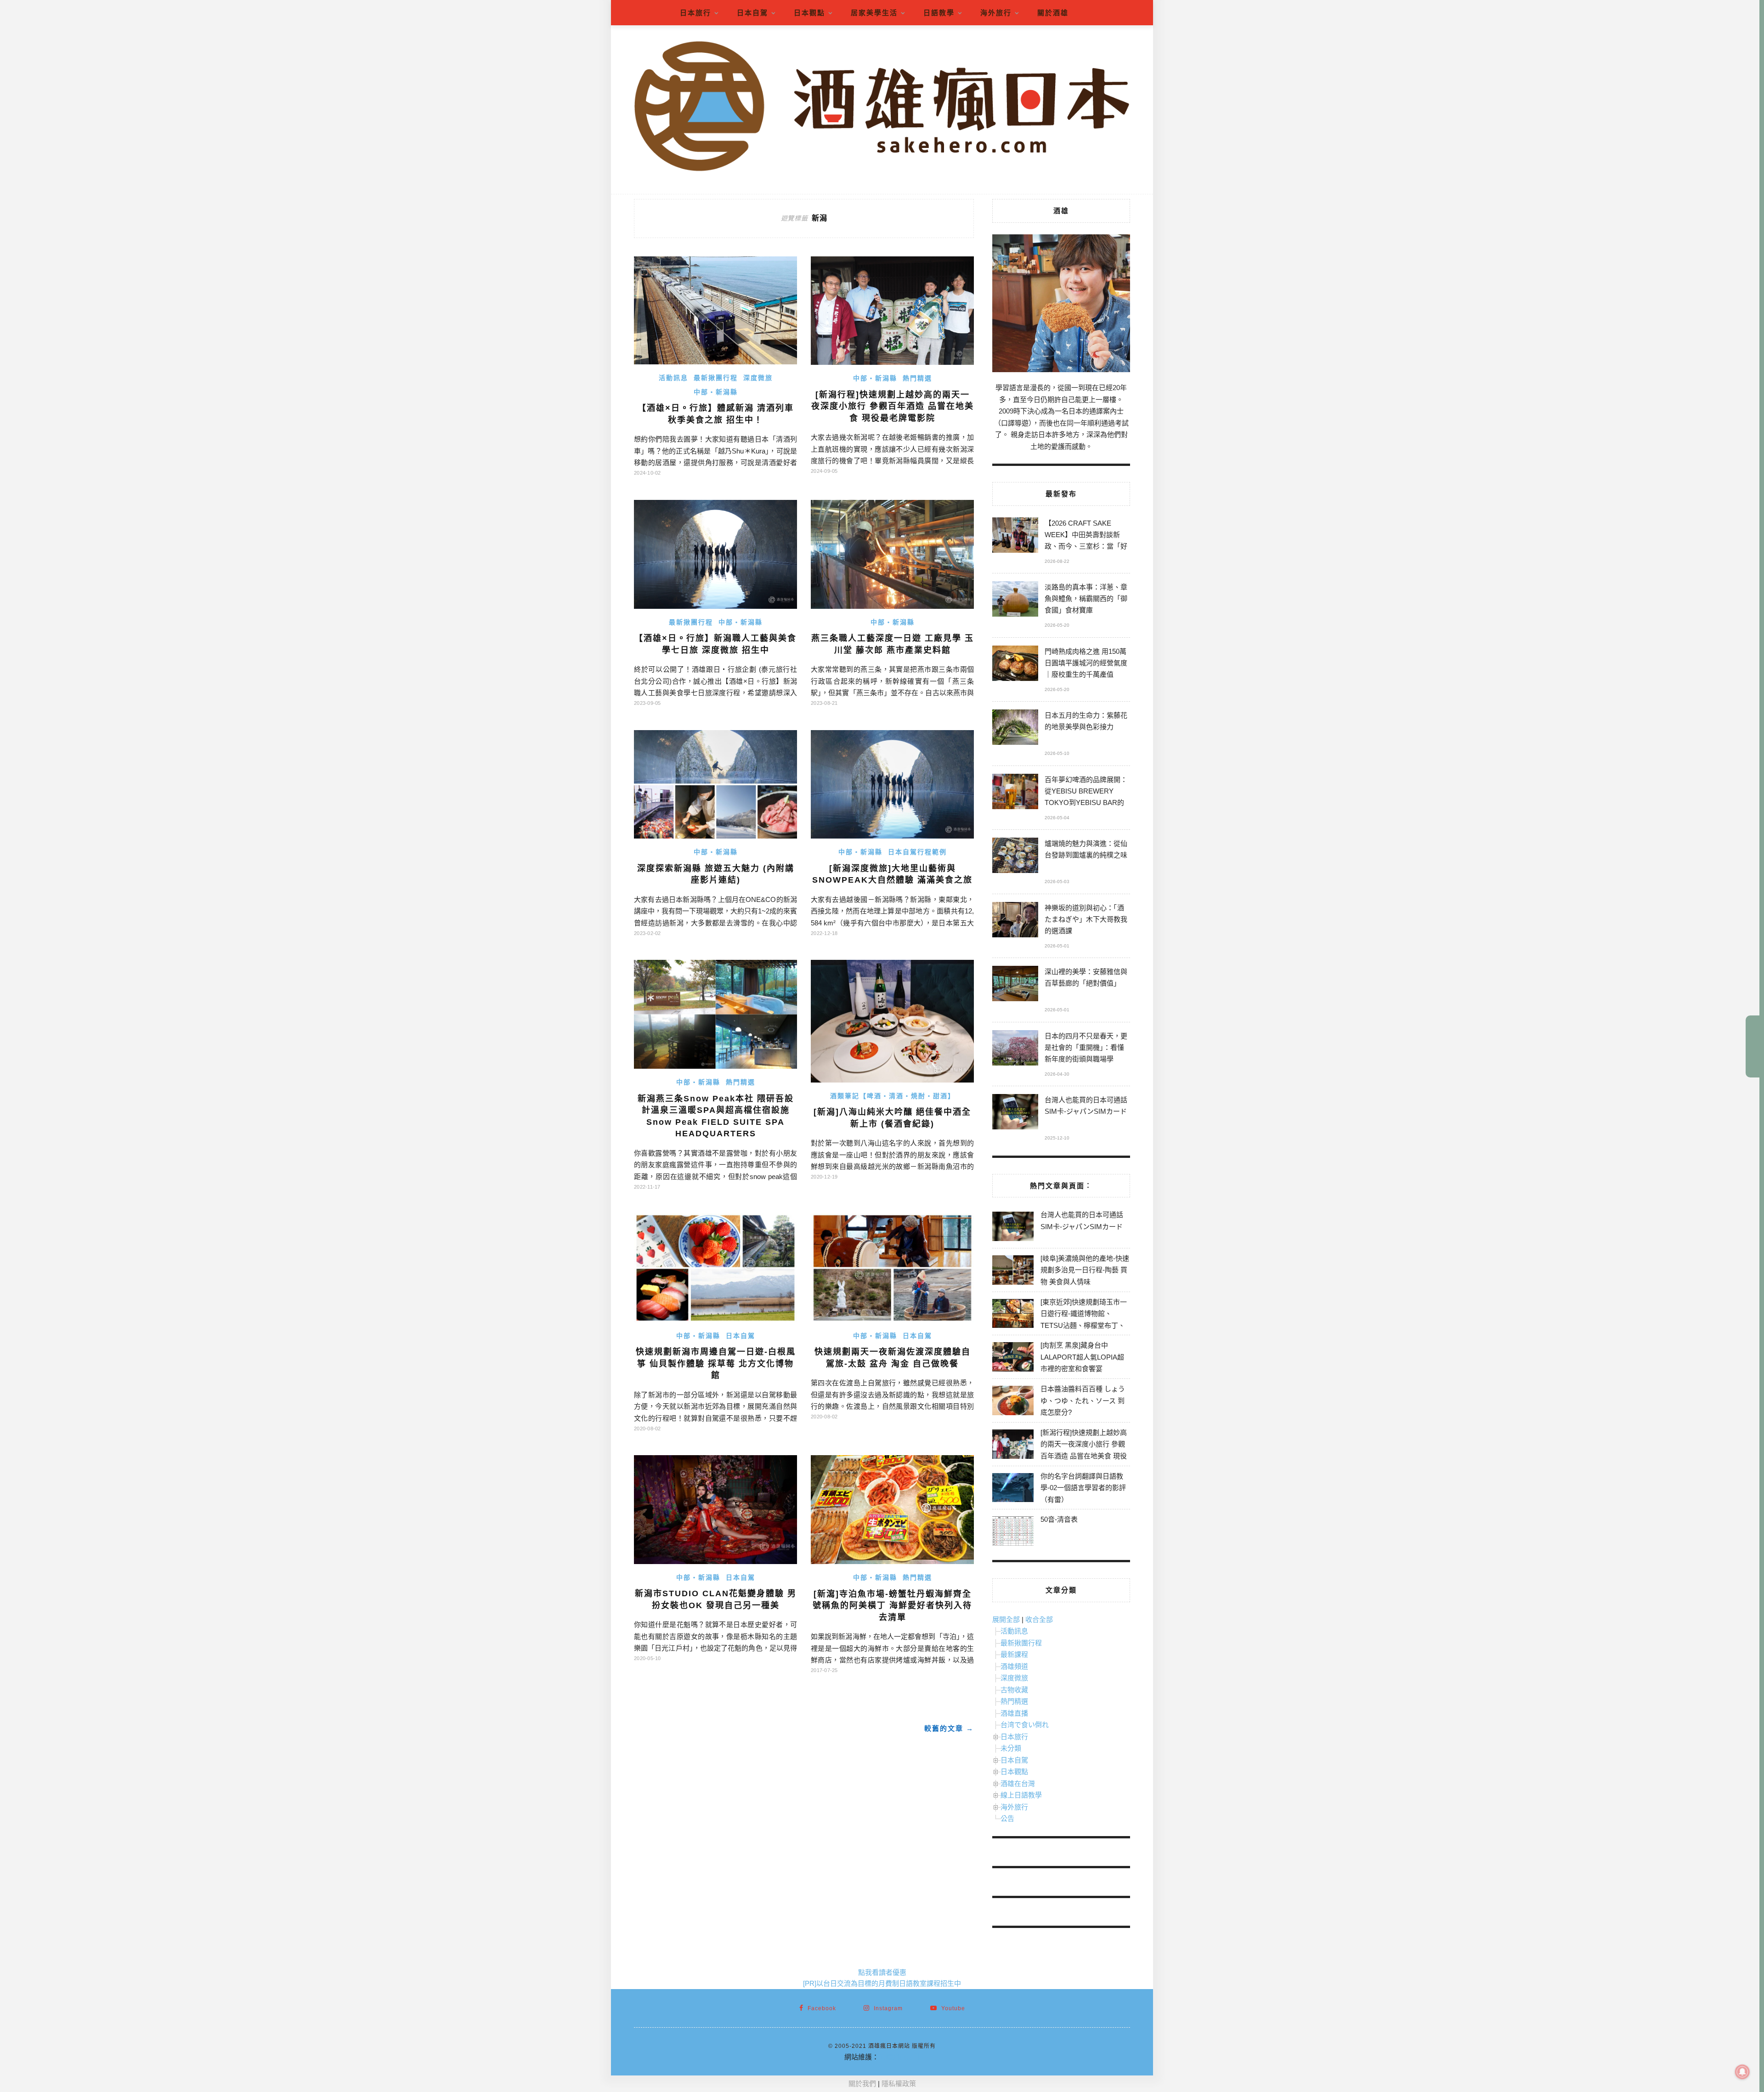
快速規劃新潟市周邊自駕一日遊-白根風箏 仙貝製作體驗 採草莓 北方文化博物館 (716, 1363)
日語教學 (939, 13)
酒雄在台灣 (1018, 1783)
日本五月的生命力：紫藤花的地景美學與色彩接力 (1086, 721)
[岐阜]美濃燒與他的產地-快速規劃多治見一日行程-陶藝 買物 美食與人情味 (1085, 1270)
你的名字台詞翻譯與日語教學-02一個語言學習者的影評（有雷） (1083, 1488)
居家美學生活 (874, 13)
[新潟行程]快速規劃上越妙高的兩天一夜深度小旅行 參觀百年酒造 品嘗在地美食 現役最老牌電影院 (893, 406)
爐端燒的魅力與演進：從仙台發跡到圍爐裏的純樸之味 (1086, 849)
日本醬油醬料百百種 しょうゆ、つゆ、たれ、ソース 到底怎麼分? (1083, 1400)
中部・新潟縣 (716, 392)
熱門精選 (917, 378)
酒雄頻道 (1014, 1666)
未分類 (1011, 1748)
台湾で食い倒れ (1025, 1725)
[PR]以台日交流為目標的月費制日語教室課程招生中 (882, 1983)
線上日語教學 (1021, 1795)
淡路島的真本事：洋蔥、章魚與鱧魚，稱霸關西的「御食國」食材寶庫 (1086, 598)
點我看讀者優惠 (882, 1972)
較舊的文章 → (949, 1728)
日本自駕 (752, 13)
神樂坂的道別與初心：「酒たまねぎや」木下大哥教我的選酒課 (1086, 919)
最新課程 (1014, 1654)
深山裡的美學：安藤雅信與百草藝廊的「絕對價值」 (1086, 977)
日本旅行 (695, 13)
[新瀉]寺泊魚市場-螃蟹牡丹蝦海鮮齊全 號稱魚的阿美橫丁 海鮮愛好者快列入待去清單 (892, 1606)
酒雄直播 (1014, 1713)
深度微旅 (758, 378)
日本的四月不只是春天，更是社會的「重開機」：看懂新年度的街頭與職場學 (1086, 1047)
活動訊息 (673, 378)
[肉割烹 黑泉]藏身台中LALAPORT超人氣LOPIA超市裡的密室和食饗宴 (1082, 1357)
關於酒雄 (1053, 13)
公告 (1007, 1818)
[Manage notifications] (1742, 2072)
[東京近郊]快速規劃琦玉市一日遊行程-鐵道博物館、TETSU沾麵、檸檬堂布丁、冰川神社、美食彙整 (1084, 1320)
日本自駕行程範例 (917, 852)
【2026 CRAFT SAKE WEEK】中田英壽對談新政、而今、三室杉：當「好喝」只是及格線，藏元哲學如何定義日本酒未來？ (1086, 536)
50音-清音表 (1059, 1519)
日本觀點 (809, 13)
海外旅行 (996, 13)
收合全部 (1039, 1619)
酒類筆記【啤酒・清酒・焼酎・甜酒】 (893, 1096)
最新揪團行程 (716, 378)
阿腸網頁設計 (899, 2057)
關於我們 (862, 2083)
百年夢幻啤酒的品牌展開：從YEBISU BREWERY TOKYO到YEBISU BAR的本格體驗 (1086, 792)
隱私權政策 (899, 2083)
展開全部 (1006, 1619)
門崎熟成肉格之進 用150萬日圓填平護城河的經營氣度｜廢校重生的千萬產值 (1086, 663)
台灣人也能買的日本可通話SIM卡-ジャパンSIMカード (1086, 1106)
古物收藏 (1014, 1690)
